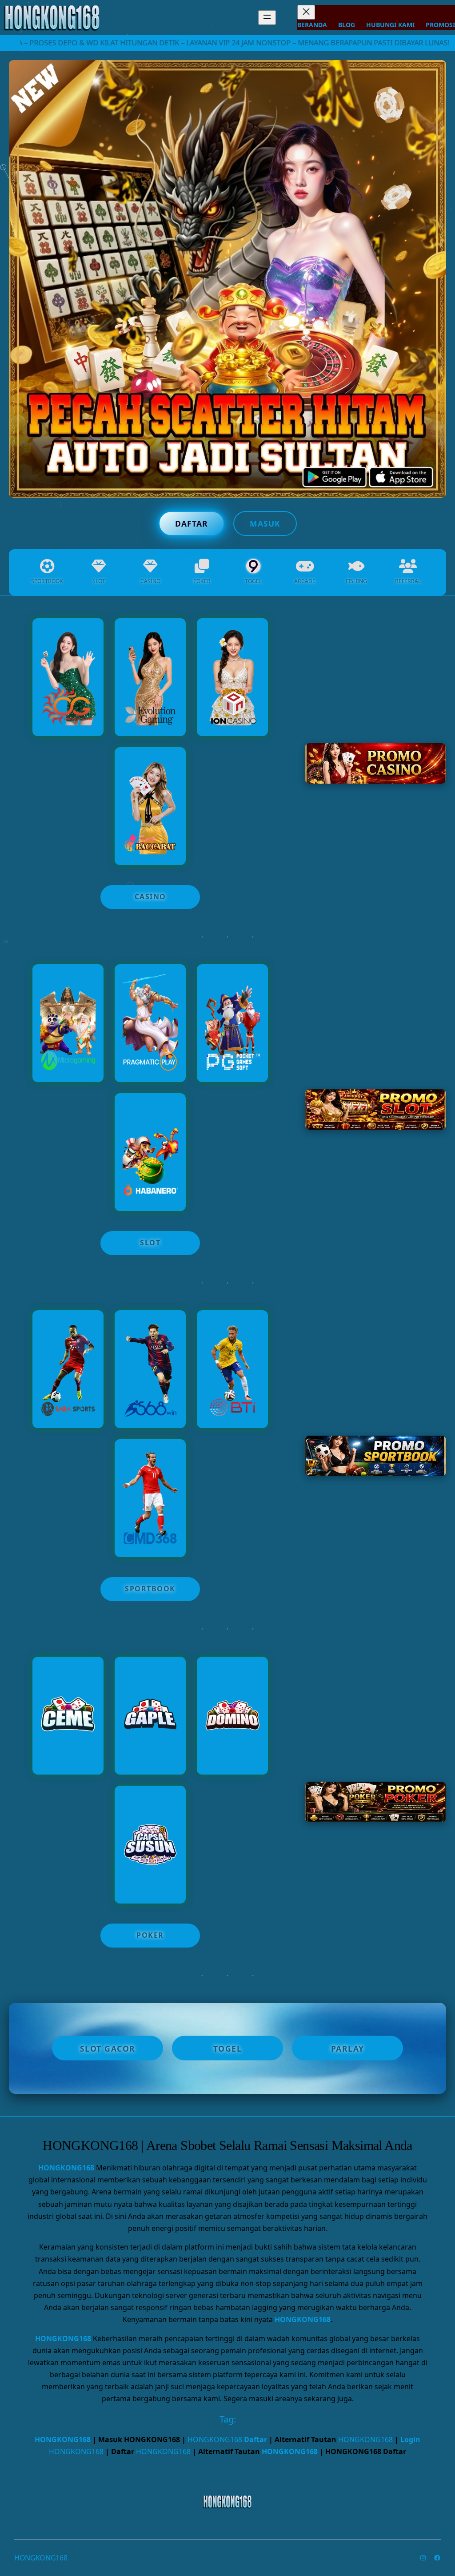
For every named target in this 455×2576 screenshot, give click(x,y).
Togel (228, 2048)
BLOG (347, 25)
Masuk (265, 523)
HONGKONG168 (66, 2168)
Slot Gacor (108, 2048)
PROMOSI (440, 25)
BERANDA (312, 25)
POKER (150, 1935)
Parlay (348, 2048)
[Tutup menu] (306, 12)
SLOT (150, 1243)
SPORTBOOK (150, 1589)
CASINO (150, 897)
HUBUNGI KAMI (390, 25)
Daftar (192, 523)
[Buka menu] (267, 18)
